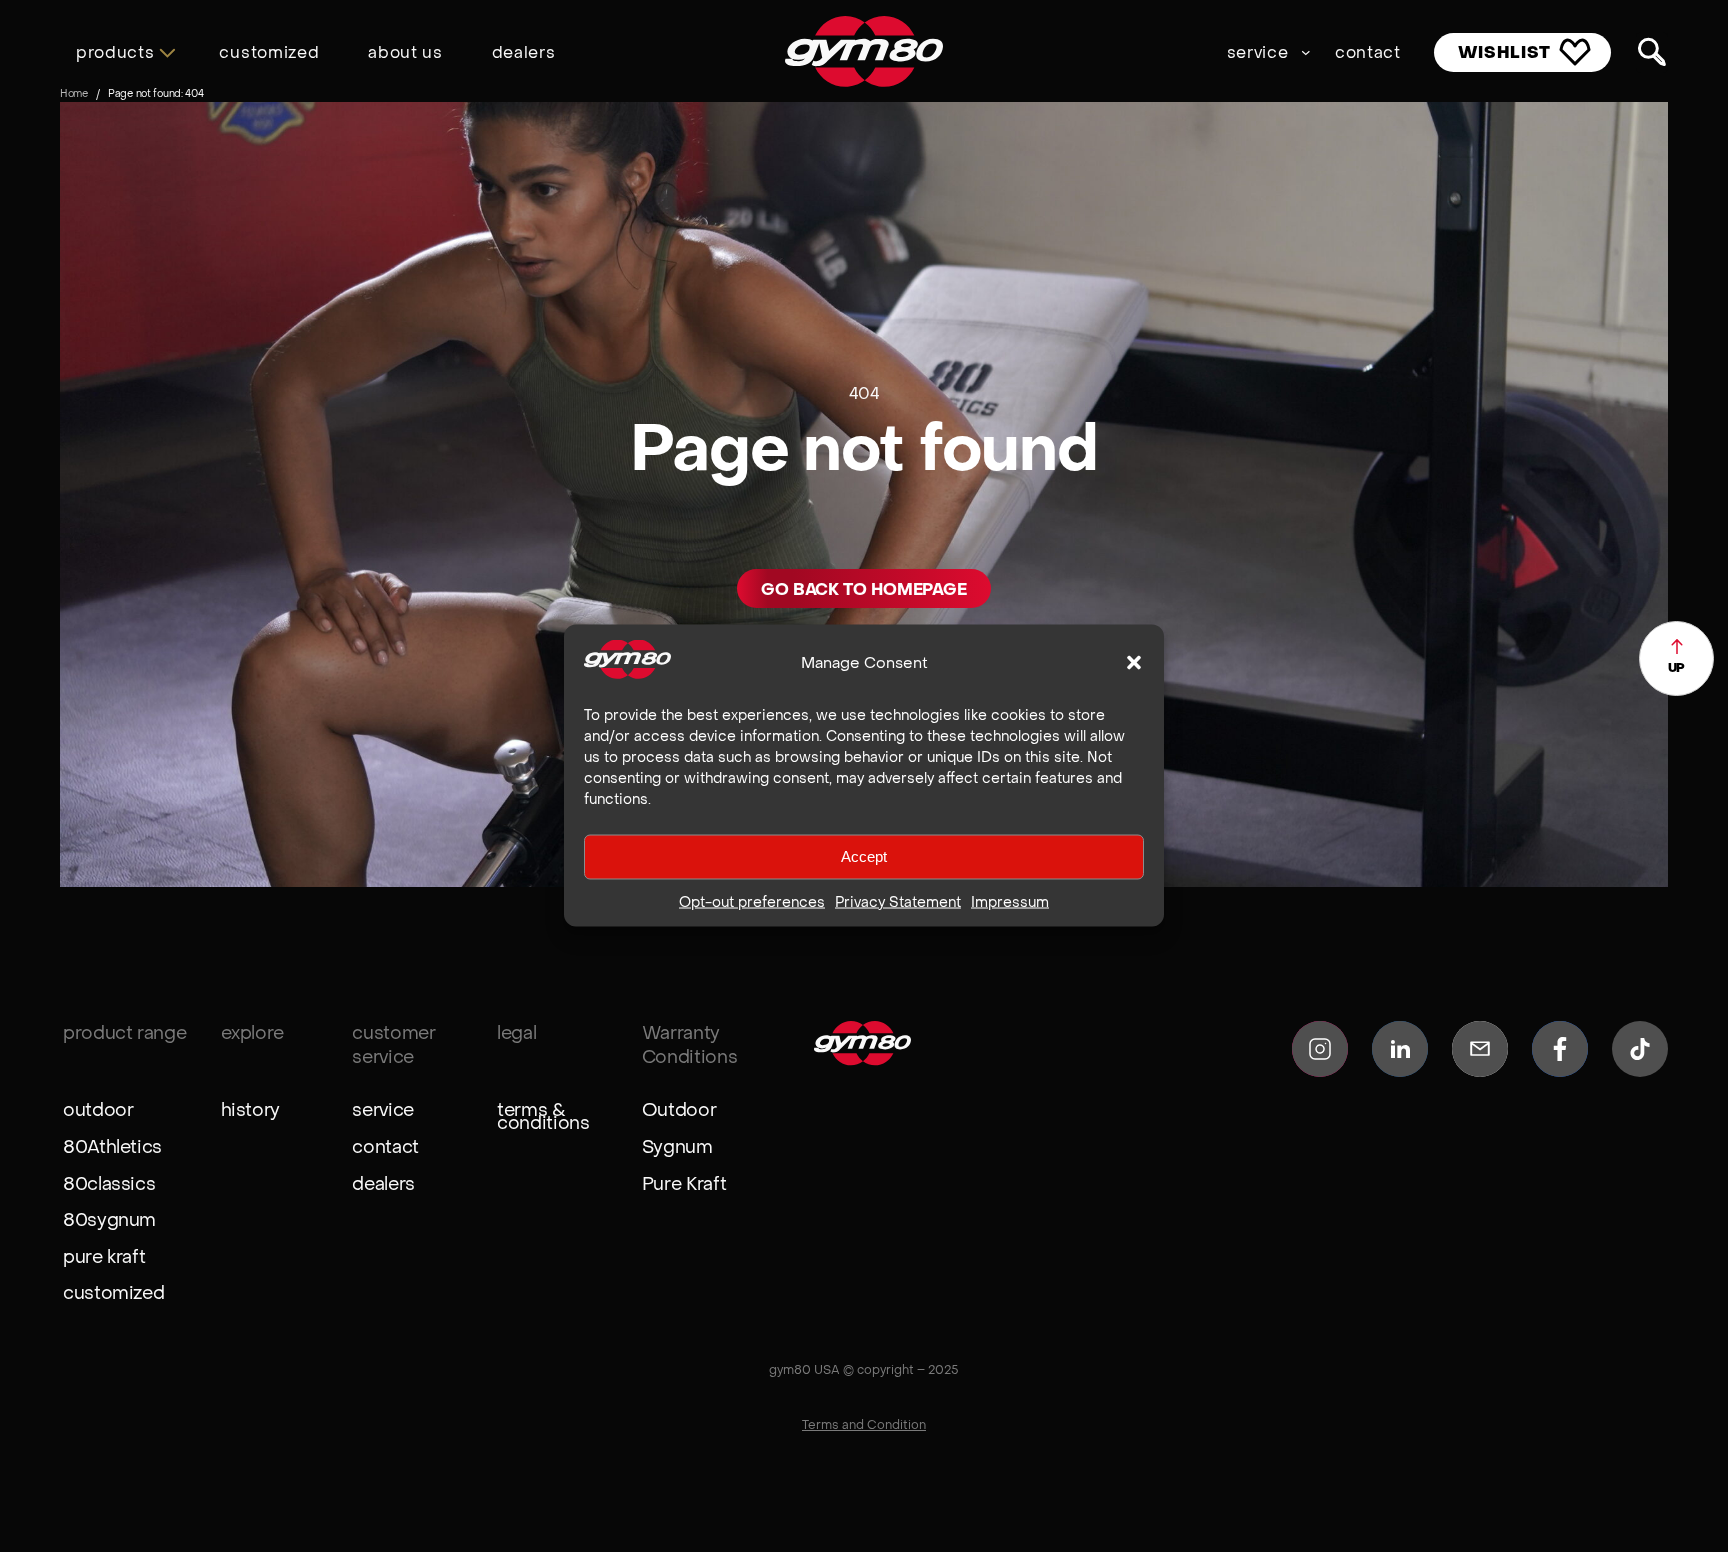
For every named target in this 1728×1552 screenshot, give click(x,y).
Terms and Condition (864, 1424)
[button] (1134, 662)
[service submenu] (1306, 52)
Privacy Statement (898, 902)
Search (1652, 53)
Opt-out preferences (752, 902)
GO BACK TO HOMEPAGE (864, 589)
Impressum (1010, 902)
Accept (864, 856)
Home (74, 93)
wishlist (1505, 52)
